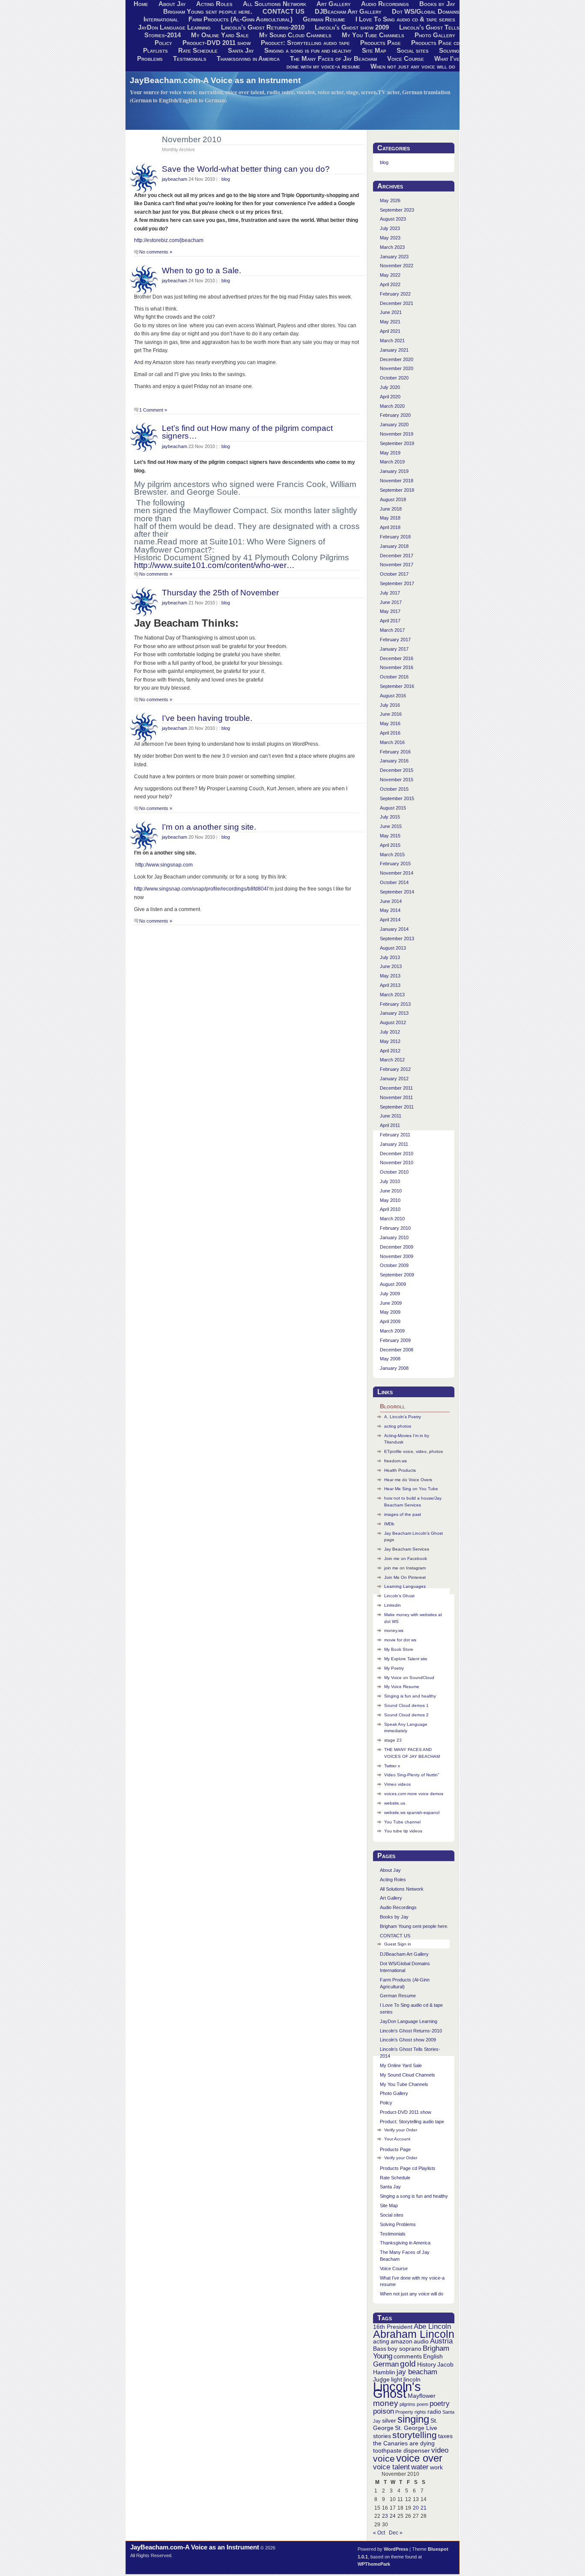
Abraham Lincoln (414, 2334)
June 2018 (391, 509)
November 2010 (397, 1162)
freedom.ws (395, 1461)
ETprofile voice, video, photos (413, 1451)
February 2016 (395, 752)
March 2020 (392, 406)
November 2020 (397, 368)
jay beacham (417, 2372)
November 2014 (397, 873)
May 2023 (390, 238)
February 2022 (395, 294)
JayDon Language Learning (174, 27)
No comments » (156, 252)
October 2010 (394, 1172)
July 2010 (390, 1181)
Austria (441, 2341)
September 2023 (397, 210)
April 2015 (390, 845)
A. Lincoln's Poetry (403, 1417)
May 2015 (390, 836)
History (427, 2364)
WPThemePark (374, 2564)
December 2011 (396, 1088)
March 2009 (392, 1331)
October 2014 (394, 882)
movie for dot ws (400, 1640)
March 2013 (392, 995)
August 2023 (393, 219)
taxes (445, 2436)
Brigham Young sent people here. (208, 12)
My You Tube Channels (373, 35)
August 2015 (393, 808)
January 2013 (394, 1013)
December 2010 (397, 1154)
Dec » (396, 2533)
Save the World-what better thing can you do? (246, 169)
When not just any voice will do (413, 66)
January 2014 (394, 929)
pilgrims (407, 2404)
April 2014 (390, 920)
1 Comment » (153, 410)
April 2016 (390, 733)
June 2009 (391, 1303)
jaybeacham (175, 179)
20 (416, 2508)
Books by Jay (394, 1917)
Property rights (411, 2412)
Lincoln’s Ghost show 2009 (352, 27)
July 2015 (390, 817)
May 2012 (390, 1041)
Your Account (397, 2139)
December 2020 (397, 359)
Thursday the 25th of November (220, 592)
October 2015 (394, 789)
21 (424, 2508)
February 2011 (395, 1135)
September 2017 (397, 583)
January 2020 (394, 424)
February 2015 (395, 864)
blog (226, 179)
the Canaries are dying (404, 2443)
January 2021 (394, 350)
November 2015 (397, 780)
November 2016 (397, 667)
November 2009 (397, 1256)
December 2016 (397, 658)
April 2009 (390, 1321)
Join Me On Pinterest (405, 1577)
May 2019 (390, 453)
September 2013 (397, 938)
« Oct (379, 2533)
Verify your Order (401, 2130)
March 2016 (392, 742)
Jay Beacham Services (407, 1549)
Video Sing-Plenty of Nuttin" (412, 1775)
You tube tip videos (403, 1831)
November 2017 (397, 565)
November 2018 (397, 481)
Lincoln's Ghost (397, 2390)
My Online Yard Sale (220, 35)
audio (421, 2341)
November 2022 (397, 266)
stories (382, 2436)
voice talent (391, 2467)
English (433, 2356)
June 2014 (391, 901)
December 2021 (397, 303)
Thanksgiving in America (248, 59)
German (386, 2364)
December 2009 (397, 1247)
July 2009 (390, 1294)
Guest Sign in (398, 1944)
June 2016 (391, 714)
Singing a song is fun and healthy (308, 51)
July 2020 (390, 387)
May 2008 (390, 1359)
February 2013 (395, 1004)
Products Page (381, 43)
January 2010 (394, 1237)
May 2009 (390, 1312)
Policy (163, 43)
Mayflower (422, 2396)
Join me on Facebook (406, 1558)
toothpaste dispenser (401, 2450)
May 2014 (390, 910)
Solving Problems (398, 2224)
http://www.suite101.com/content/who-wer (214, 565)
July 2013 (390, 957)
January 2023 (394, 257)
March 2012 (392, 1060)
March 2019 (392, 462)
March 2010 (392, 1219)
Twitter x (392, 1766)
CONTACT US (284, 12)
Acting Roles (393, 1880)
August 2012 (393, 1022)
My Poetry (394, 1668)
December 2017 (397, 556)
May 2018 (390, 518)
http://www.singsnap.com (163, 865)
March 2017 (392, 630)
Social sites (413, 51)
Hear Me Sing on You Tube (411, 1489)
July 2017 (390, 593)
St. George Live (416, 2428)
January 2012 (394, 1079)
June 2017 (391, 602)
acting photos (398, 1426)
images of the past (403, 1514)
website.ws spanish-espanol (412, 1812)
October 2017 (394, 574)
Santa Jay (241, 51)
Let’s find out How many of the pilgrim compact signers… (247, 432)
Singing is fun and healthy (410, 1696)
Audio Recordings (398, 1907)
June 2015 (391, 826)
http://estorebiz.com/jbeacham (169, 240)
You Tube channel (402, 1822)
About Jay (390, 1870)
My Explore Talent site (406, 1659)
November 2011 (396, 1097)
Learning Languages (405, 1586)
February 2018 (395, 537)
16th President (393, 2327)
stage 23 (393, 1740)
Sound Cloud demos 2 (406, 1715)
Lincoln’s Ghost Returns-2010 (263, 27)
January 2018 (394, 546)
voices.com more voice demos (414, 1794)
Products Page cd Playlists (408, 2168)
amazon (401, 2341)
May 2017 (390, 611)
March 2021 (392, 341)
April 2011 (390, 1125)
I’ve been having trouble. (207, 718)
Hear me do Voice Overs (408, 1480)
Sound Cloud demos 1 (406, 1705)
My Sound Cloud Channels (295, 35)
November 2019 (397, 434)
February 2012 (395, 1069)
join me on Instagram (405, 1568)
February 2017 (395, 640)
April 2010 (390, 1209)
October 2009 (394, 1265)
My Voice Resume (402, 1687)
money (386, 2403)
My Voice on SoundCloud (409, 1678)
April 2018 (390, 527)
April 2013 (390, 985)
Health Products (400, 1470)
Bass (380, 2349)
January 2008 (394, 1368)
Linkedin (392, 1605)
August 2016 (393, 696)
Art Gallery (391, 1898)
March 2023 (392, 247)
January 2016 (394, 761)
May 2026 (390, 200)
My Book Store (399, 1649)
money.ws (394, 1630)
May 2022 (390, 275)
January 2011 (394, 1144)
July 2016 (390, 705)
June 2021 (391, 312)
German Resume (324, 19)
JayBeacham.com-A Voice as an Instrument (215, 80)
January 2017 (394, 649)
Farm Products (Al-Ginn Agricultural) (240, 19)
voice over (419, 2458)
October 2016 (394, 677)
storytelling (415, 2435)
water (420, 2467)
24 (393, 2516)
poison (384, 2411)
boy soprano (404, 2349)
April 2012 (390, 1051)
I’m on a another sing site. (209, 827)
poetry (440, 2404)
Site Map (374, 51)
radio (434, 2412)
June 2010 (391, 1191)
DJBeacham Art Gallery (348, 12)
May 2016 (390, 723)
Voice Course (406, 59)
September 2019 (397, 443)
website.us (395, 1803)
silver (389, 2421)
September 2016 (397, 686)
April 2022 (390, 284)
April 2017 (390, 621)
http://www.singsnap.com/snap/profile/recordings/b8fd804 (200, 889)
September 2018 (397, 490)
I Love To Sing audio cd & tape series (405, 19)
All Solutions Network (402, 1889)
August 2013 (393, 948)
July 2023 (390, 228)
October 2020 (394, 378)
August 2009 (393, 1284)
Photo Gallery (435, 35)
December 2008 (397, 1350)
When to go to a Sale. (201, 270)
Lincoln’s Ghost (399, 1596)
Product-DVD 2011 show (216, 43)
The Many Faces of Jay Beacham (333, 59)
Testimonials (190, 59)
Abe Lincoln (432, 2326)
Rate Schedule (198, 51)
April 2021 (390, 331)
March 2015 (392, 855)
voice (384, 2458)
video (440, 2450)
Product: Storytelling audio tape (305, 43)
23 (385, 2516)
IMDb (389, 1524)
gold (408, 2364)
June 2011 (391, 1116)
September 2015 (397, 798)
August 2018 (393, 499)
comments (408, 2356)
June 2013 (391, 966)
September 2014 (397, 892)
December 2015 (397, 770)
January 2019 (394, 471)
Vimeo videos (397, 1784)
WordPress (396, 2549)
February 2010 (395, 1228)
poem (422, 2404)
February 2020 (395, 415)
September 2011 (397, 1107)
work (436, 2467)
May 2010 (390, 1200)
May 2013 (390, 976)
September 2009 (397, 1275)
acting (381, 2341)
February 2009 (395, 1340)
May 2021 (390, 322)
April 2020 (390, 397)
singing (413, 2419)
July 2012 (390, 1032)
